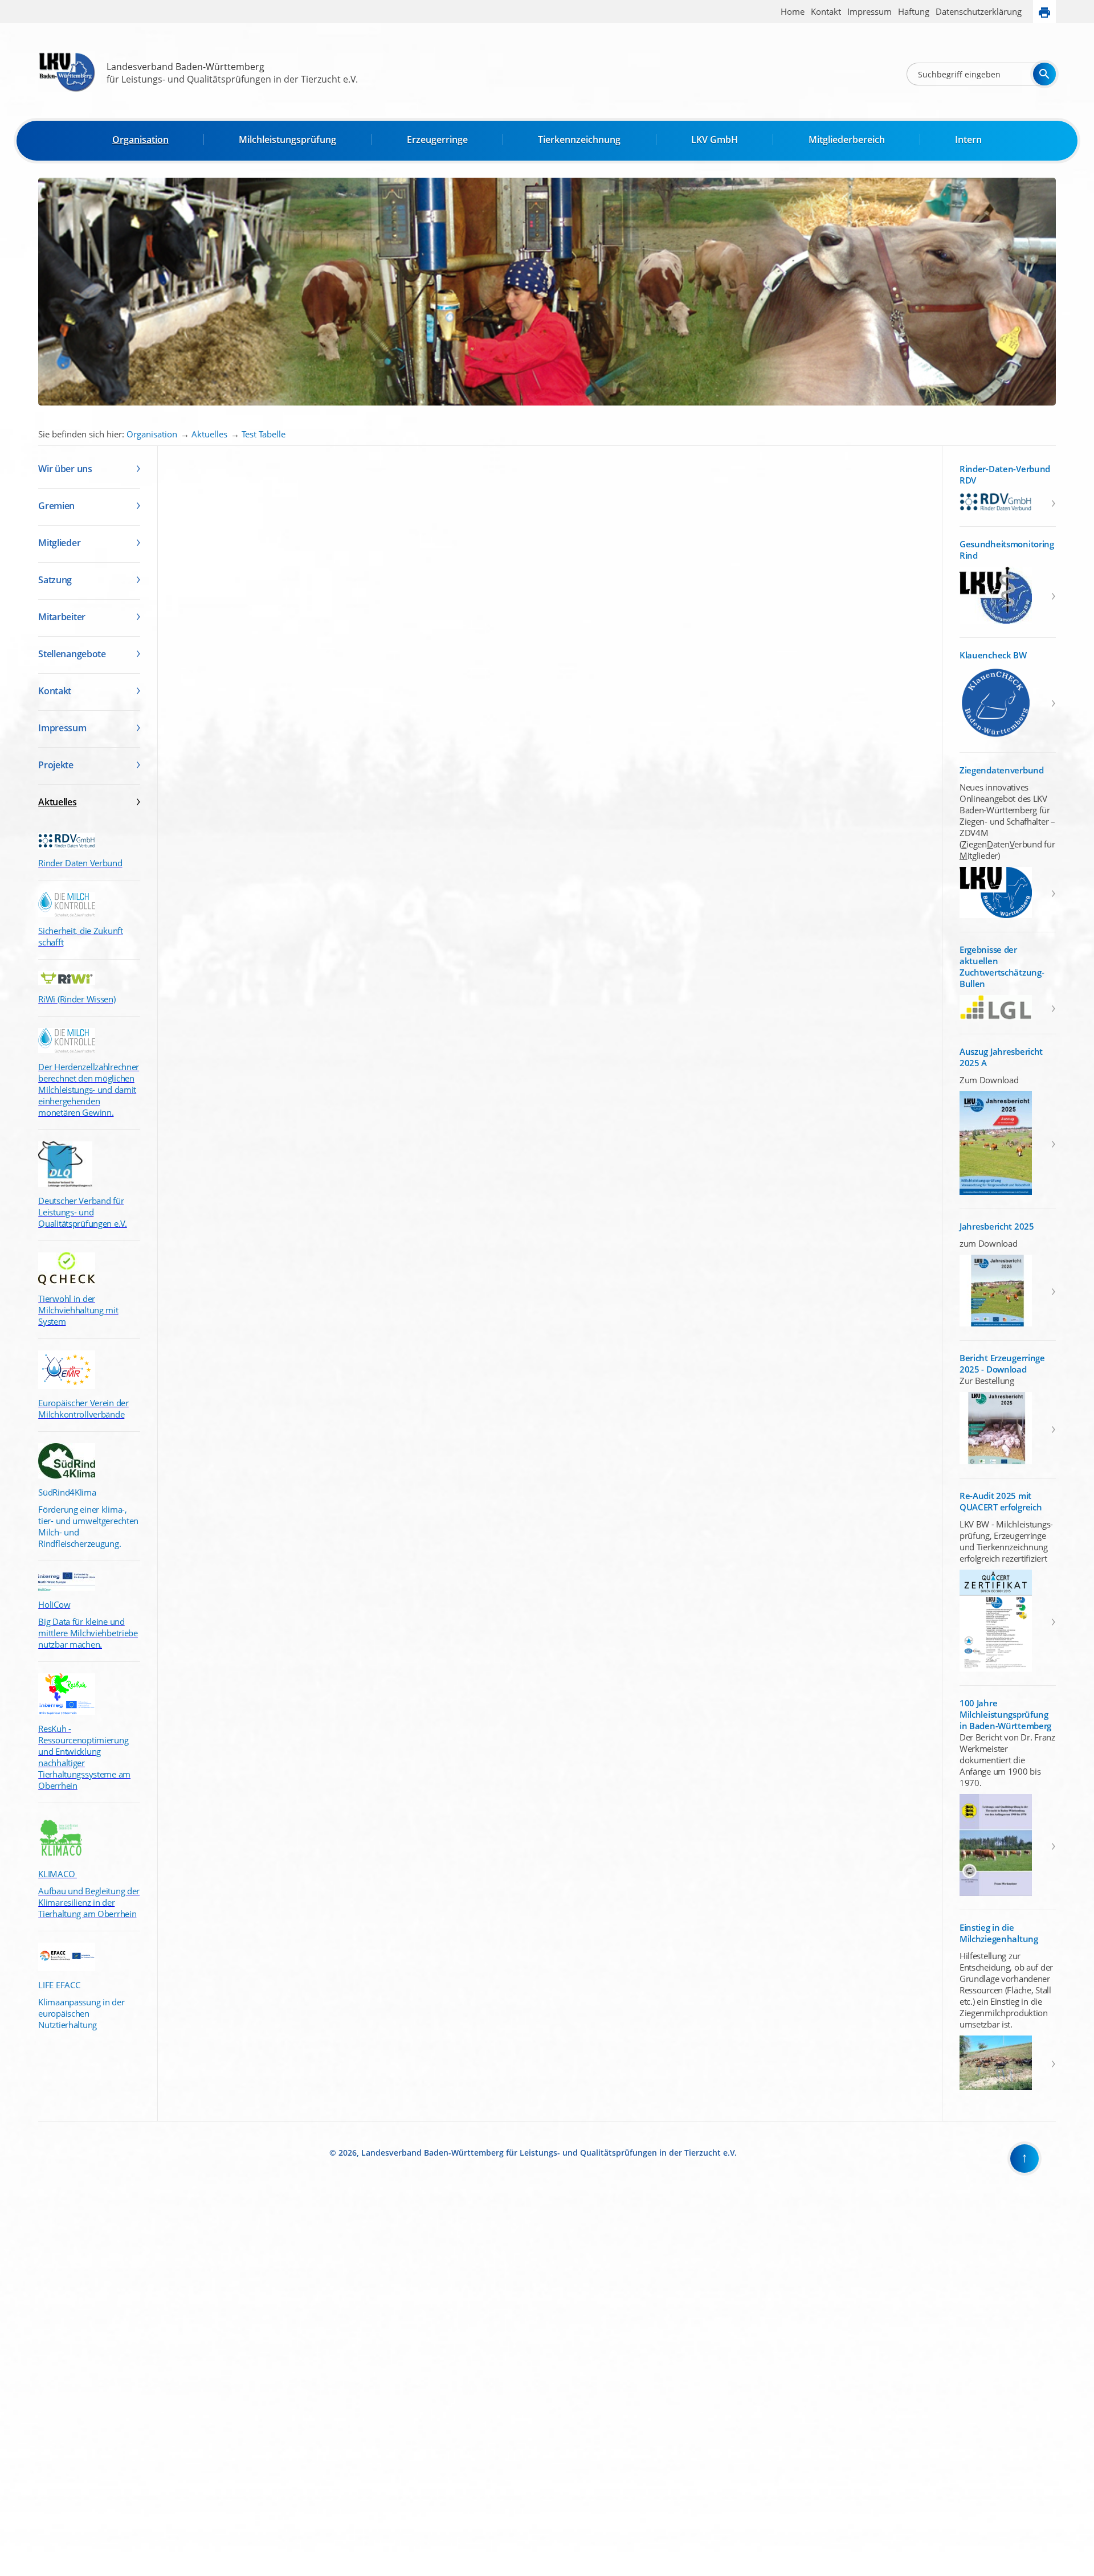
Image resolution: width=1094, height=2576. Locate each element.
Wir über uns (65, 469)
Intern (968, 140)
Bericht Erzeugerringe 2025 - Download (1002, 1363)
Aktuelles (209, 434)
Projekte (56, 765)
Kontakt (826, 11)
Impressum (870, 11)
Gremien (56, 506)
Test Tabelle (264, 434)
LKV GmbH (715, 140)
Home (793, 11)
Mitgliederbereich (847, 140)
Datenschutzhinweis (32, 2571)
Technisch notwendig (17, 2383)
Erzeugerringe (437, 140)
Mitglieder (59, 543)
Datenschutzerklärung (979, 11)
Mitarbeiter (62, 617)
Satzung (55, 580)
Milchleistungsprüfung (287, 140)
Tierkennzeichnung (579, 140)
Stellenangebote (72, 654)
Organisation (140, 140)
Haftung (914, 11)
